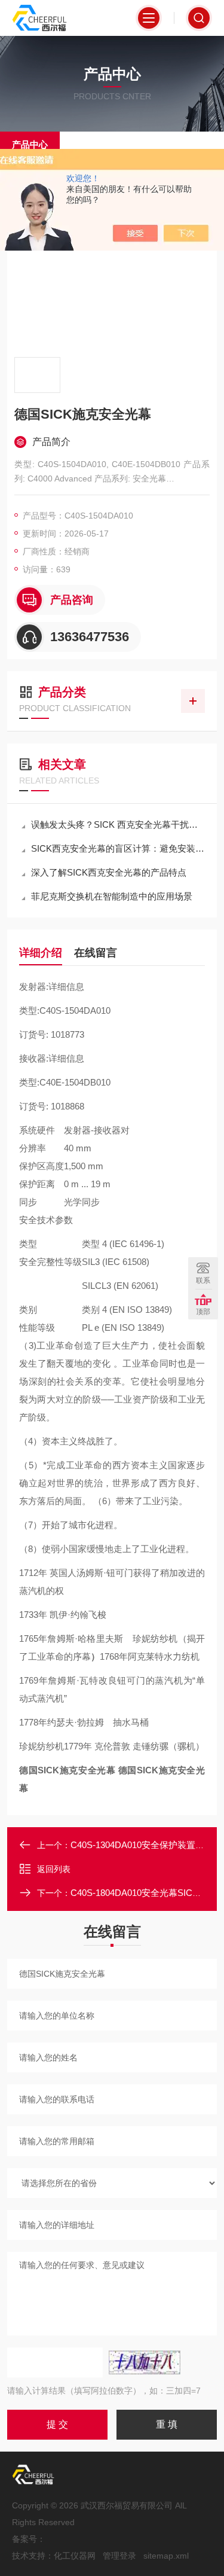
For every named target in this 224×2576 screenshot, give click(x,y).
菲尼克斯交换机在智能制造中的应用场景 (112, 896)
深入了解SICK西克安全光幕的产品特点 (109, 872)
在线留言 (96, 953)
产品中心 (30, 144)
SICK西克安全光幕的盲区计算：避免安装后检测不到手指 (118, 848)
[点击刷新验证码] (145, 2362)
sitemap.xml (166, 2556)
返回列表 (54, 1869)
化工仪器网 (75, 2556)
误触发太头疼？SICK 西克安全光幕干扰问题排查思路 (118, 824)
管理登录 (119, 2556)
